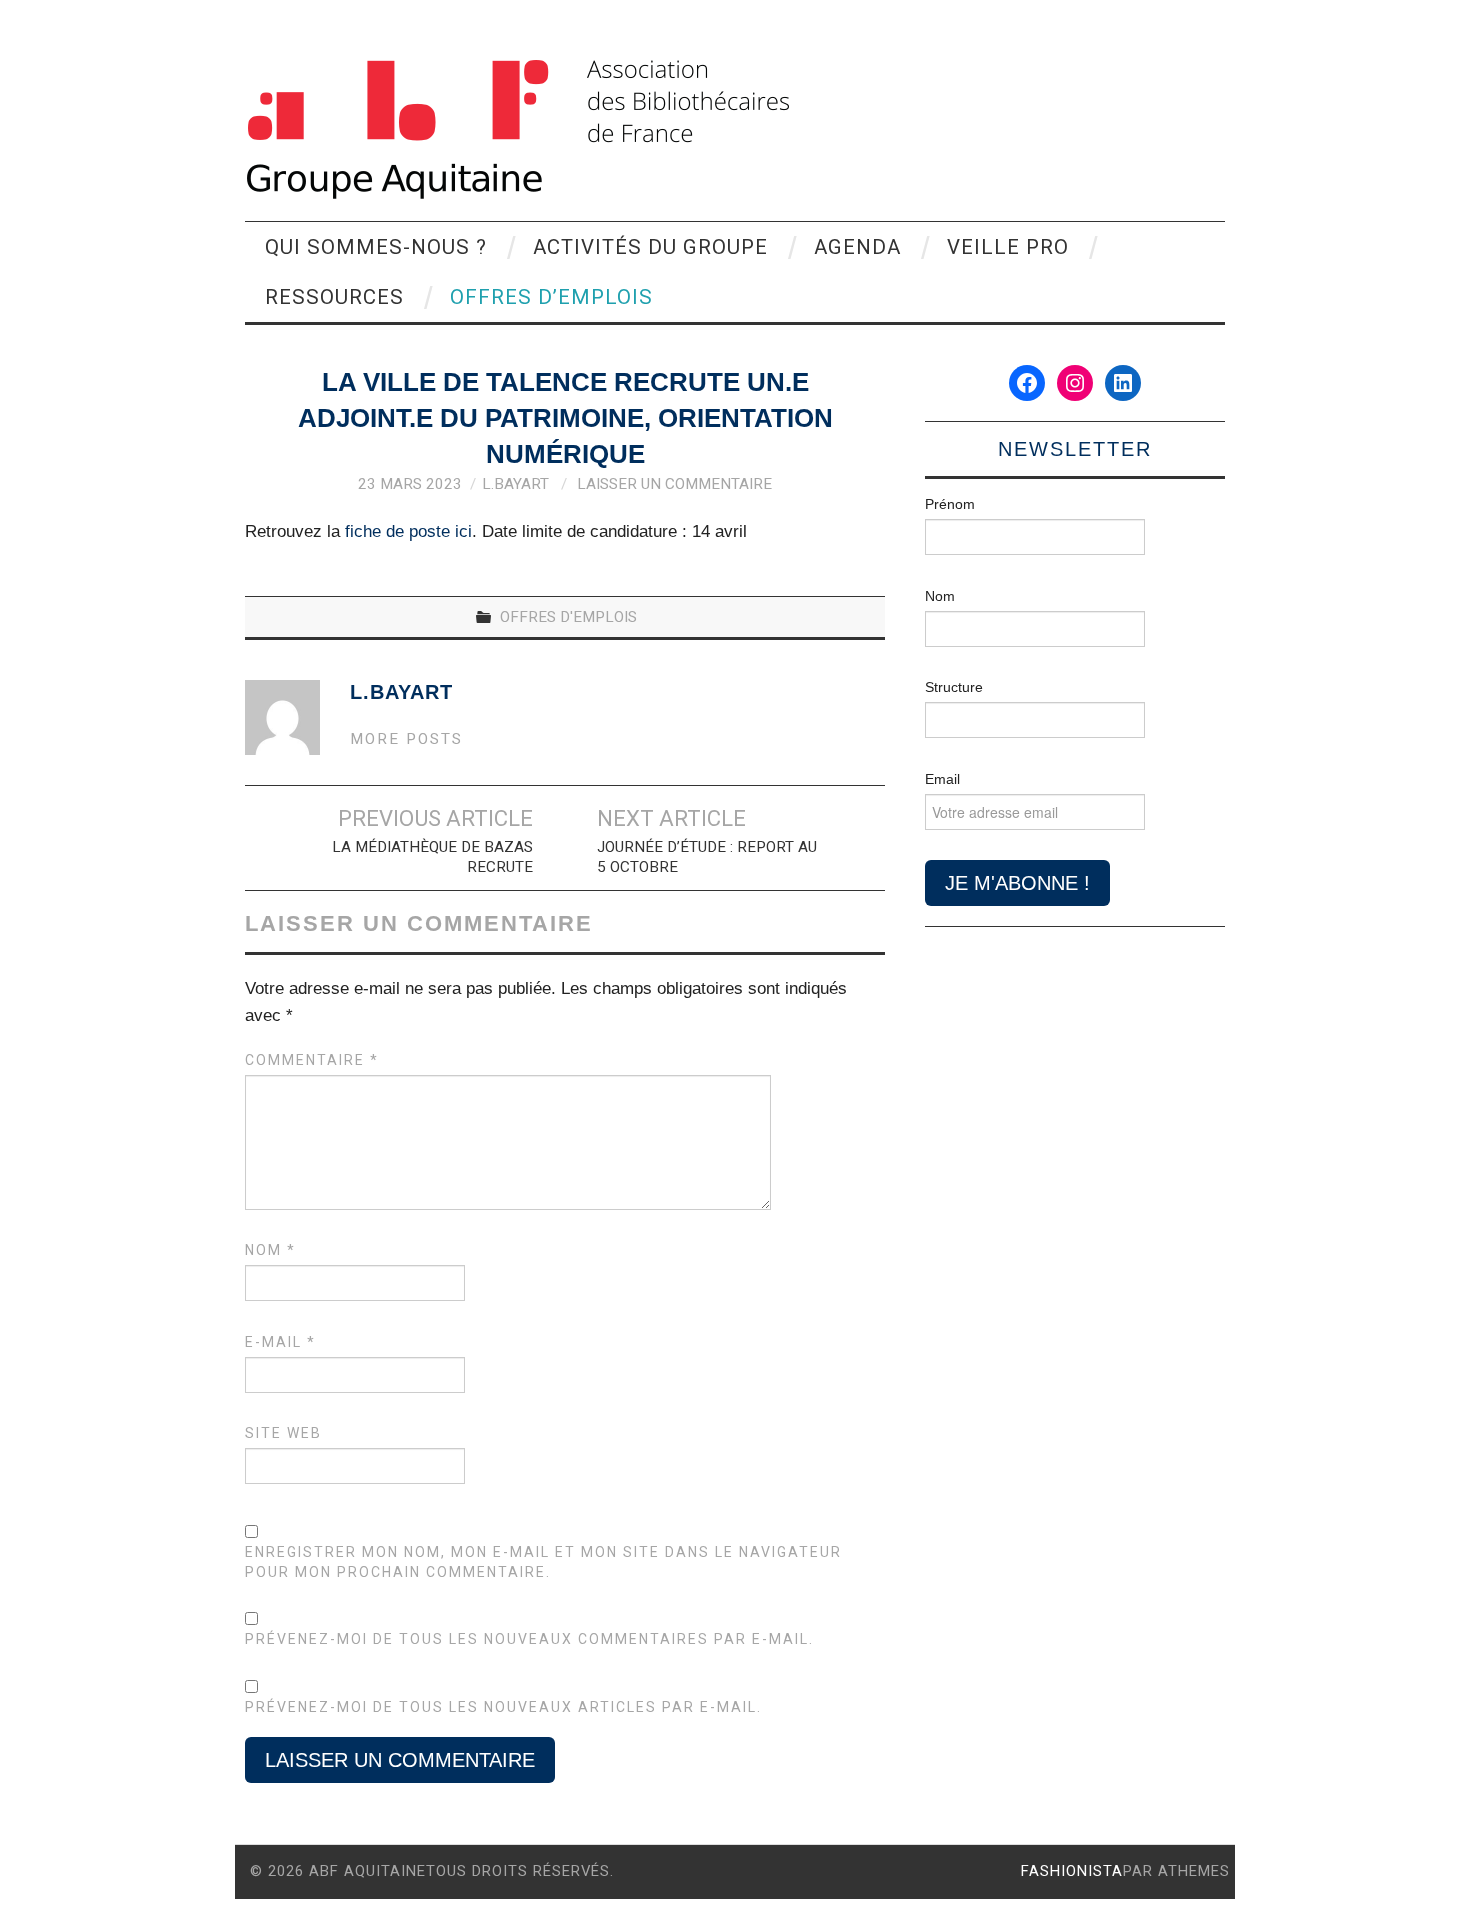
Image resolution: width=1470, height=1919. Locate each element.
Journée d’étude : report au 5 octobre (707, 857)
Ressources (334, 297)
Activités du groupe (650, 247)
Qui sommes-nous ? (376, 247)
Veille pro (1008, 247)
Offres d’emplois (551, 297)
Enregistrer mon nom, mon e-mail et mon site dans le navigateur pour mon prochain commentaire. (543, 1562)
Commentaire (312, 1060)
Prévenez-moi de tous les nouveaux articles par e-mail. (503, 1707)
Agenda (857, 247)
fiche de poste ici (408, 531)
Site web (283, 1433)
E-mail (280, 1342)
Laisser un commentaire (674, 484)
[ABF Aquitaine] (517, 129)
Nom (270, 1250)
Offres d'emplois (568, 617)
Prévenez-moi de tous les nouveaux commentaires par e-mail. (529, 1639)
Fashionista (1072, 1871)
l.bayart (515, 484)
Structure (954, 687)
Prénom (950, 504)
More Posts (406, 739)
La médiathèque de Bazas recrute (432, 857)
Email (942, 779)
